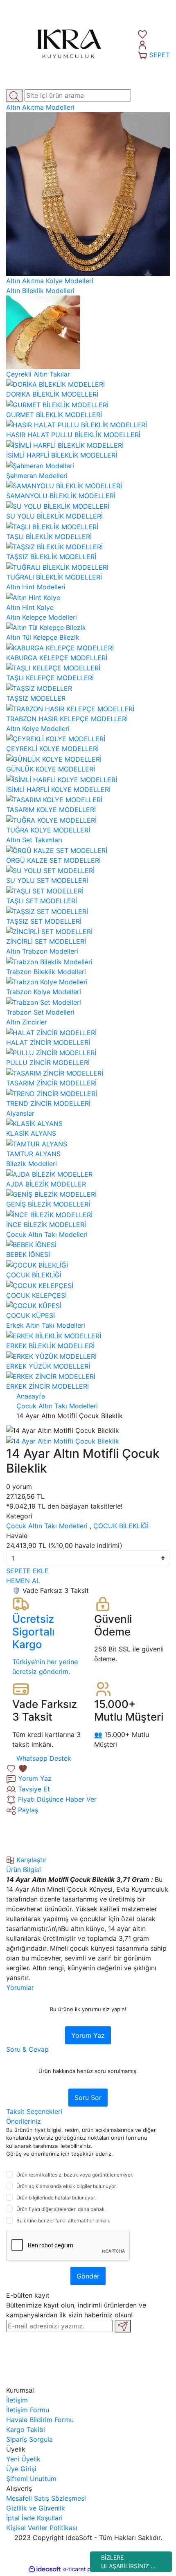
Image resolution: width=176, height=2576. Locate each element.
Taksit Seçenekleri (34, 2111)
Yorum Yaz (88, 2035)
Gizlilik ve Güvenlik (36, 2508)
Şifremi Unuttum (31, 2479)
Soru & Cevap (27, 2049)
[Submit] (123, 2326)
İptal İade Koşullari (34, 2518)
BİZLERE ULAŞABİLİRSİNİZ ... (128, 2562)
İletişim (17, 2400)
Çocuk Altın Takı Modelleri (47, 1526)
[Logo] (66, 44)
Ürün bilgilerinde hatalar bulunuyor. (56, 2198)
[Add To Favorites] (17, 1768)
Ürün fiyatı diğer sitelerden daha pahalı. (61, 2209)
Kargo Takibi (26, 2429)
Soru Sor (88, 2098)
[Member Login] (142, 44)
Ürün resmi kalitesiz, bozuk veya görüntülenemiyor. (75, 2175)
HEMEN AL (23, 1581)
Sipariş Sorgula (29, 2439)
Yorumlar (20, 1987)
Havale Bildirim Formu (40, 2420)
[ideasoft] (45, 2569)
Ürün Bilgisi (24, 1870)
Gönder (88, 2276)
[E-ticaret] (87, 2569)
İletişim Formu (28, 2410)
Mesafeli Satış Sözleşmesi (46, 2498)
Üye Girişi (21, 2469)
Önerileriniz (24, 2121)
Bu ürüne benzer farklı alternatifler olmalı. (63, 2221)
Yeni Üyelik (23, 2459)
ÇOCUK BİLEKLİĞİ (121, 1526)
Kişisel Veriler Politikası (42, 2528)
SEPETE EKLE (27, 1571)
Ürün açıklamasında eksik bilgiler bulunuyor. (67, 2186)
